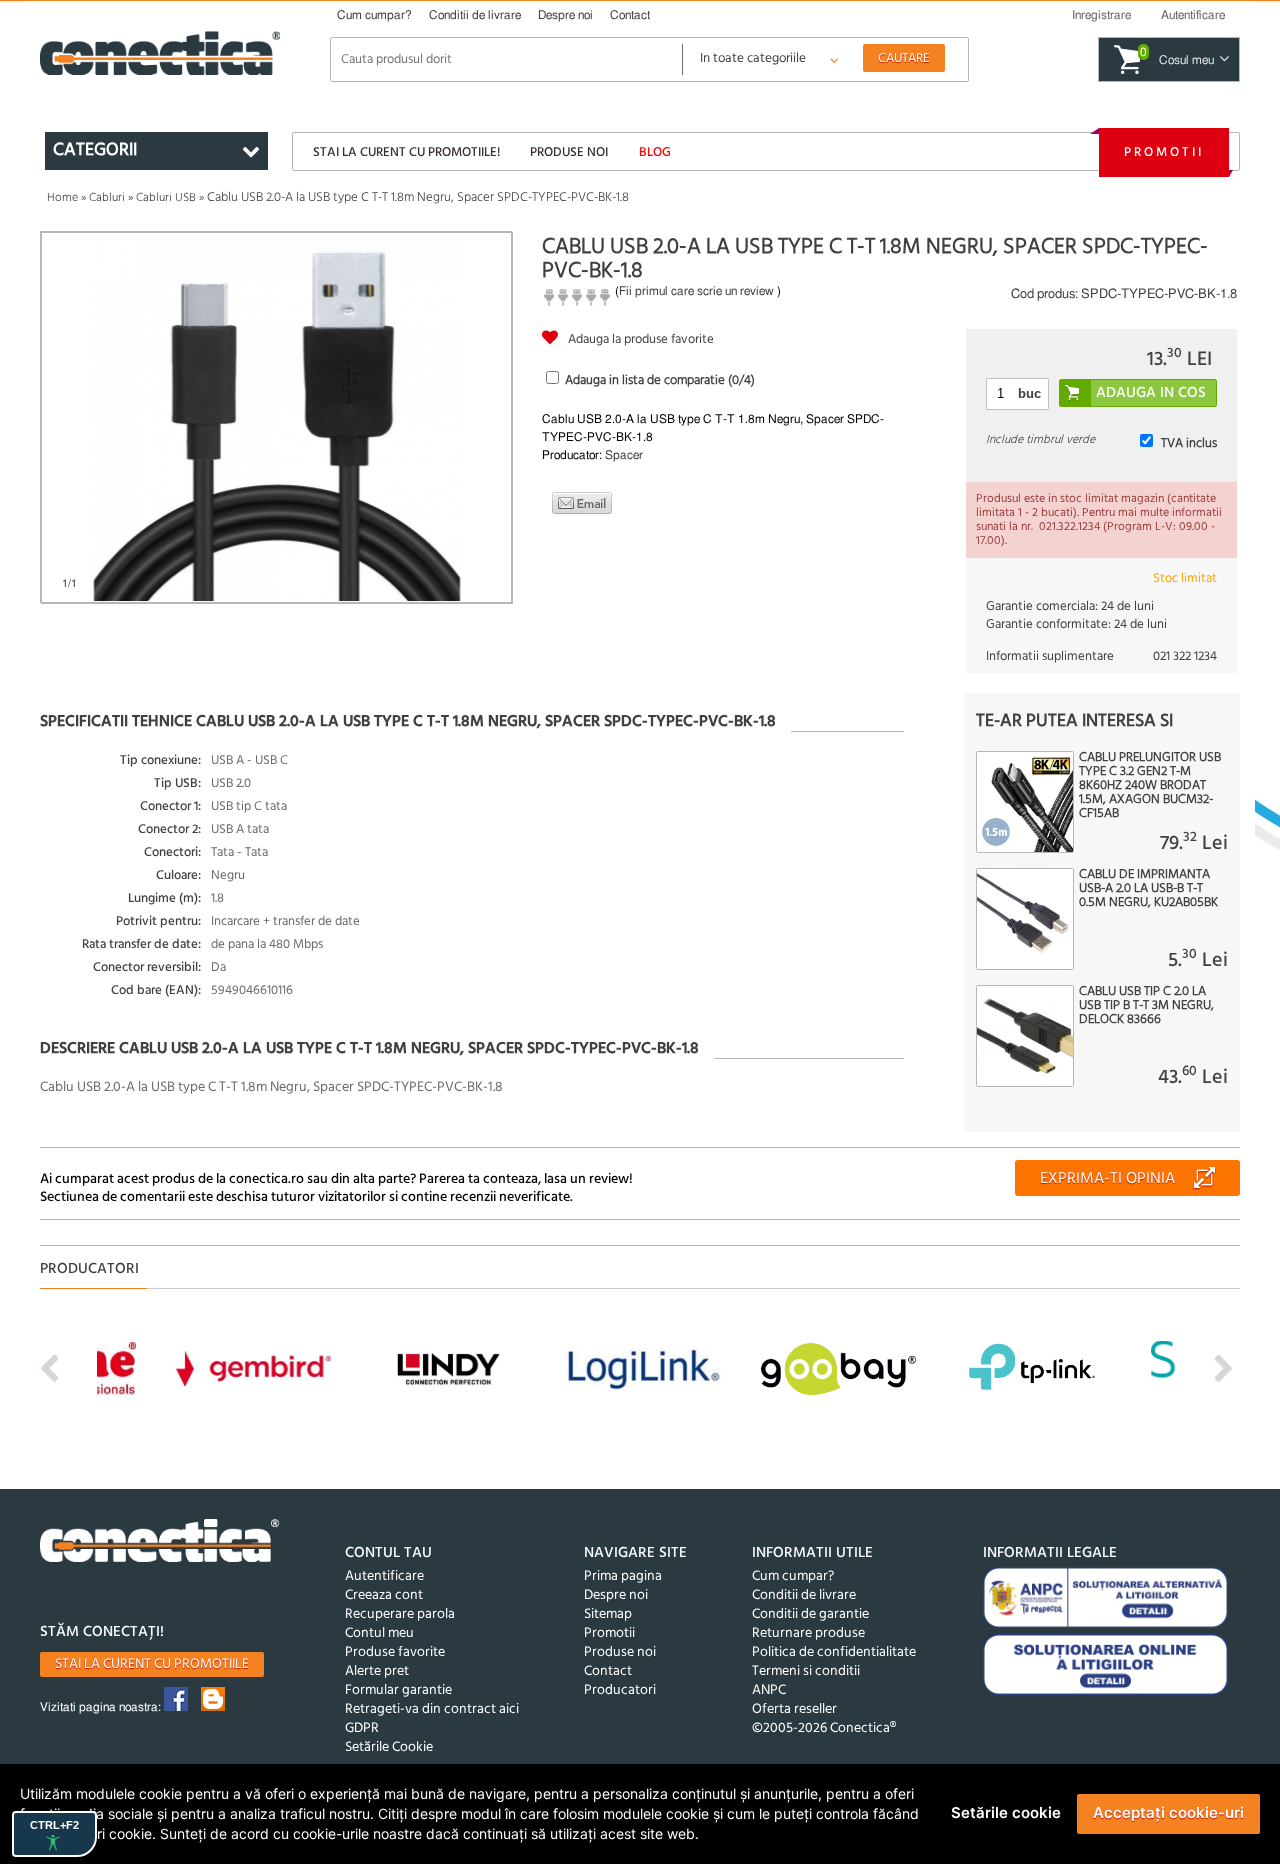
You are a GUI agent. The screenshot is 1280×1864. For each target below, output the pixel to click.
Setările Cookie (389, 1747)
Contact (630, 15)
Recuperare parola (400, 1614)
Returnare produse (808, 1633)
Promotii (1164, 152)
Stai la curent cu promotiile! (406, 152)
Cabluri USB (166, 198)
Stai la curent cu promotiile (152, 1664)
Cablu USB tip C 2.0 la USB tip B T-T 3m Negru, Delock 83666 (1146, 1006)
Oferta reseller (794, 1709)
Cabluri (107, 198)
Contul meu (379, 1633)
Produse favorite (395, 1652)
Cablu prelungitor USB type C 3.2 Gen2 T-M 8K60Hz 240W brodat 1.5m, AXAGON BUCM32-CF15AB (1150, 786)
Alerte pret (377, 1671)
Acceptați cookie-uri (1168, 1812)
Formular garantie (398, 1690)
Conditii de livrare (475, 15)
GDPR (362, 1728)
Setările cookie (1006, 1812)
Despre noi (565, 15)
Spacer (624, 455)
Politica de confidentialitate (834, 1652)
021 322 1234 (1185, 656)
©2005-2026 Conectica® (824, 1728)
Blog (655, 152)
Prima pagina (623, 1576)
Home (62, 198)
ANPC (769, 1690)
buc (1029, 393)
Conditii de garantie (810, 1614)
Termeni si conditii (806, 1671)
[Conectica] (160, 1543)
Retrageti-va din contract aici (432, 1709)
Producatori (620, 1690)
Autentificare (384, 1576)
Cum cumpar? (374, 15)
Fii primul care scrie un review (696, 291)
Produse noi (569, 152)
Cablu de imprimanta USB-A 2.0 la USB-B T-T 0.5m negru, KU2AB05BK (1148, 889)
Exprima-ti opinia (1107, 1179)
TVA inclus (1189, 443)
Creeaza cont (384, 1595)
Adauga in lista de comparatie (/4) (660, 380)
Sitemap (608, 1614)
